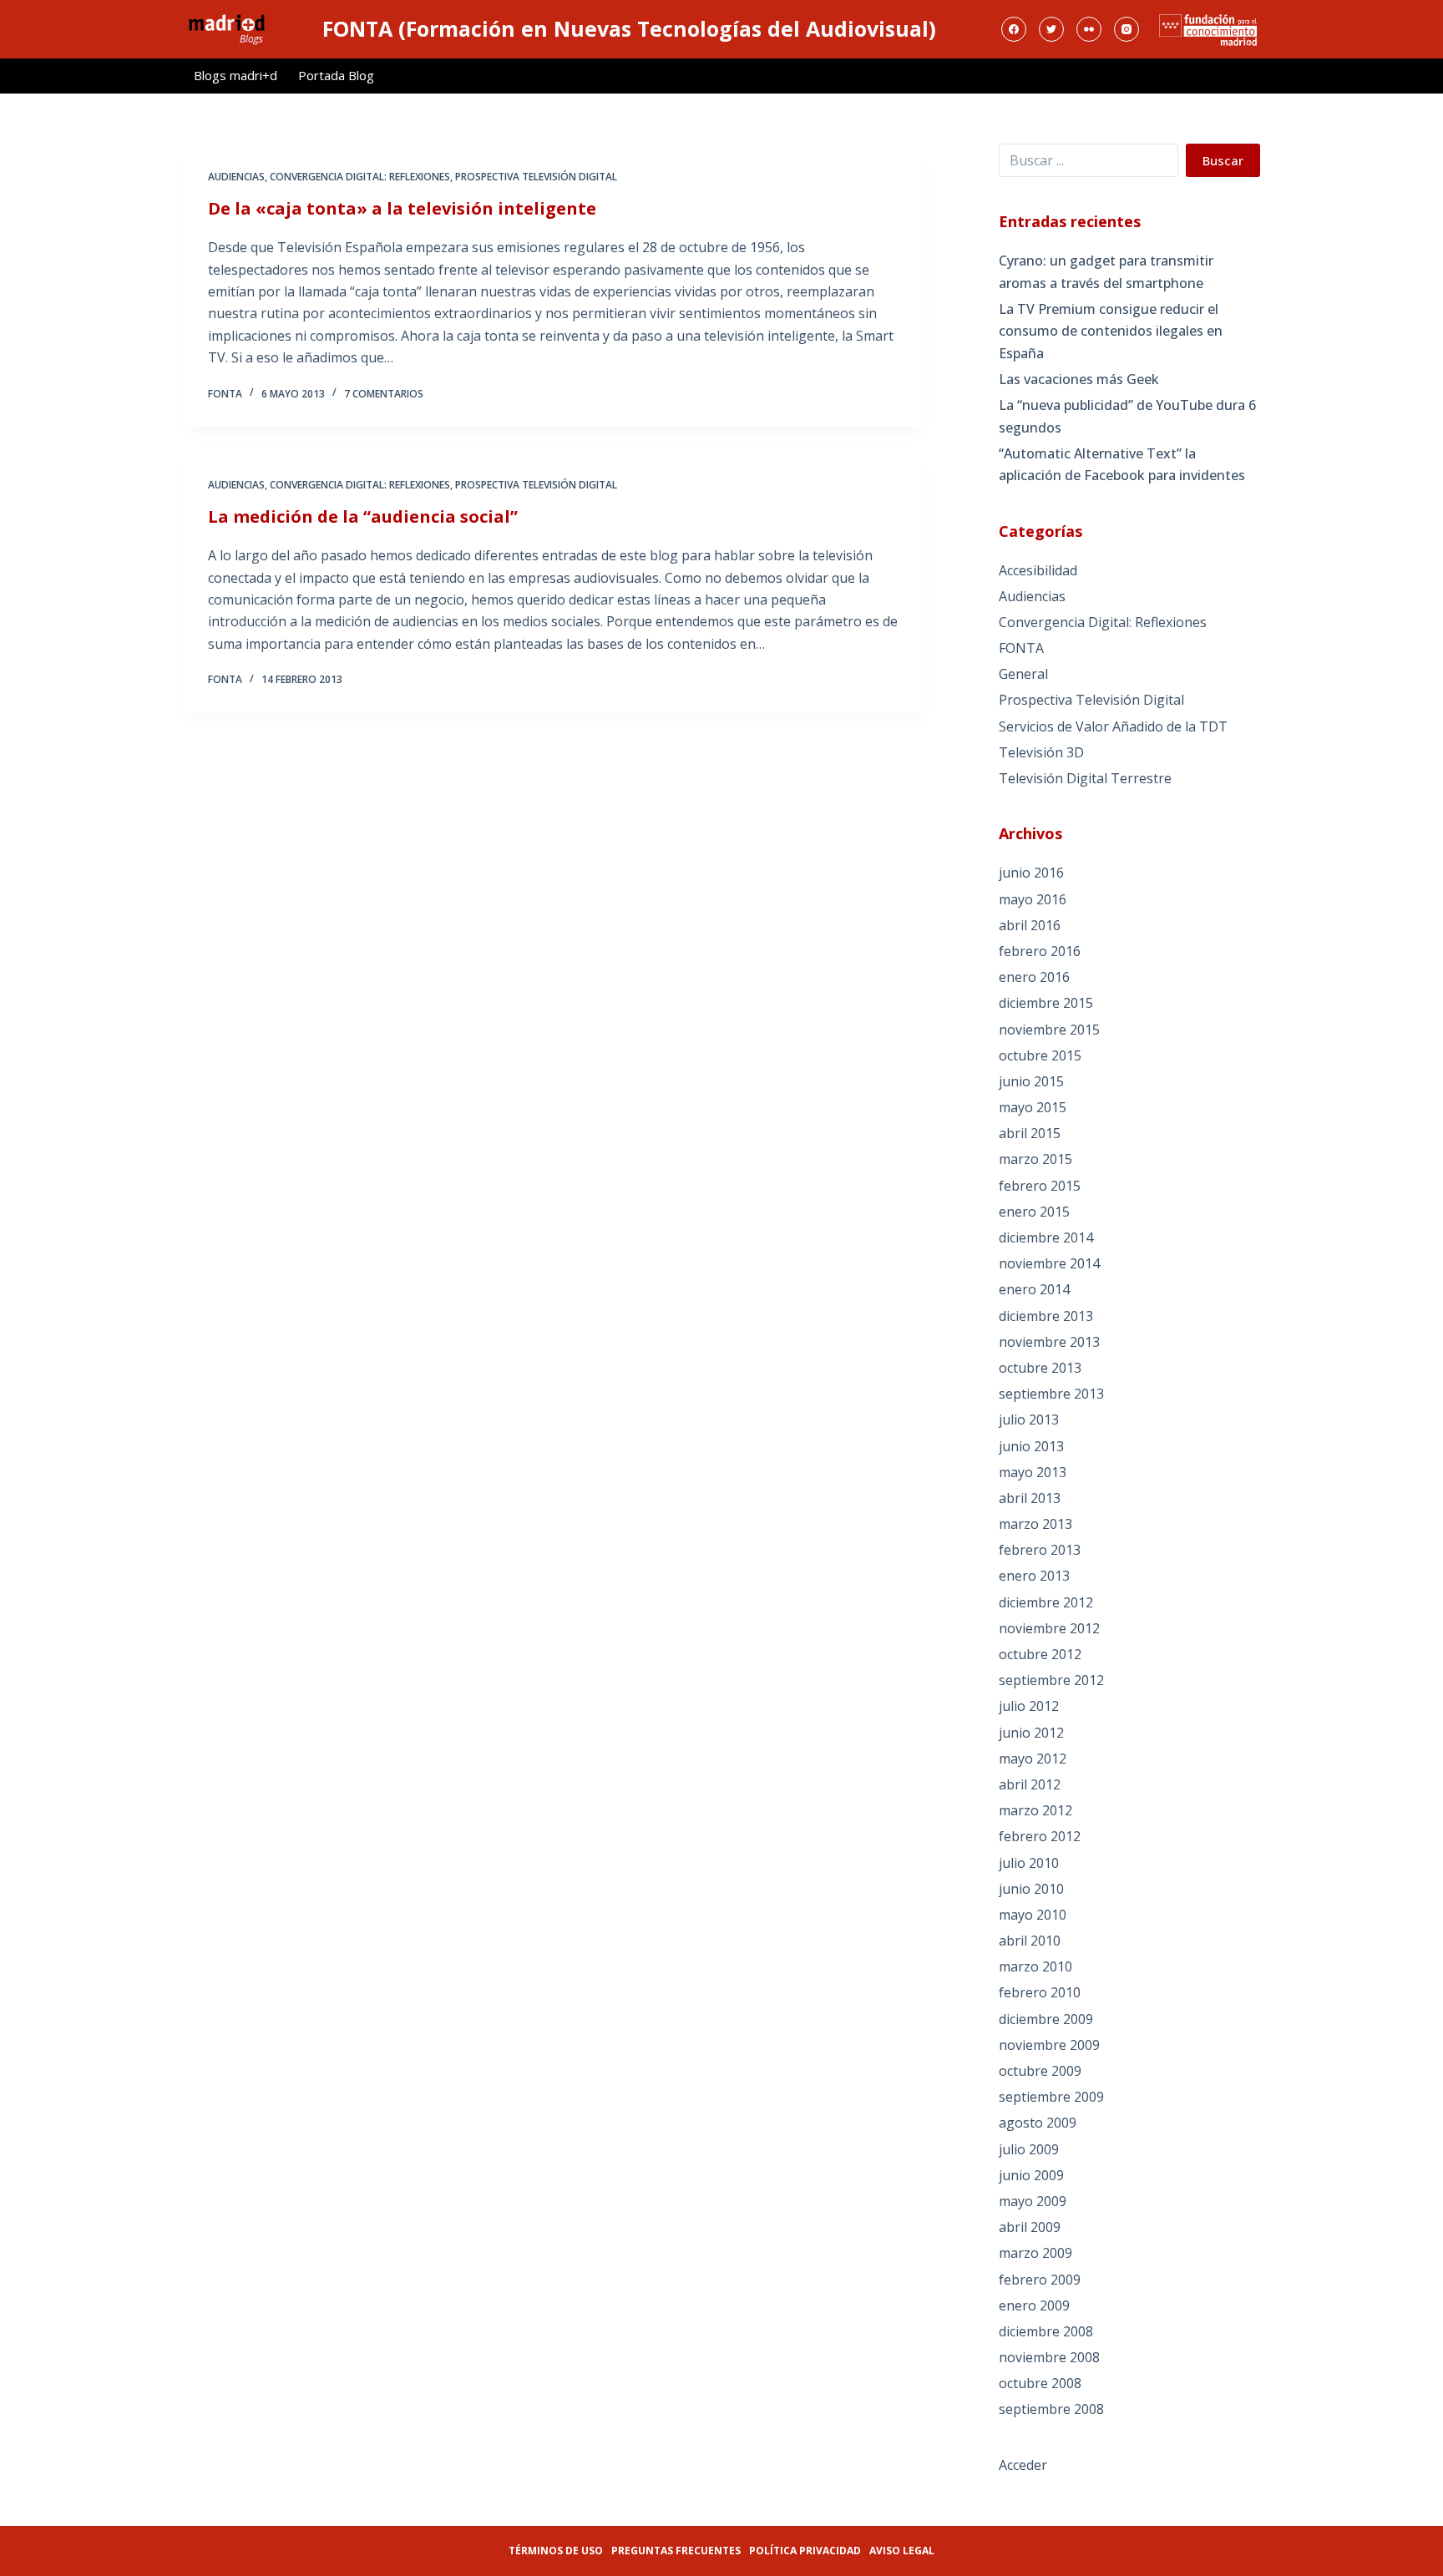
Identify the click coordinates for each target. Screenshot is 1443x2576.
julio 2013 (1029, 1420)
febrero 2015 (1040, 1186)
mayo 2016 (1033, 899)
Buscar (1223, 160)
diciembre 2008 (1046, 2331)
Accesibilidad (1038, 570)
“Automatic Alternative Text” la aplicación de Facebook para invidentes (1122, 464)
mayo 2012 (1033, 1759)
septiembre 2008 (1051, 2409)
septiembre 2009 (1051, 2097)
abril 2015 (1030, 1133)
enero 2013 (1034, 1576)
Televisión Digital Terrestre (1085, 778)
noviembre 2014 (1049, 1263)
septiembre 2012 (1051, 1680)
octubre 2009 (1040, 2071)
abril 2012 (1030, 1784)
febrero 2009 (1040, 2280)
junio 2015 (1031, 1081)
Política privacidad (805, 2551)
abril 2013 (1030, 1498)
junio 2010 (1031, 1889)
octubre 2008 (1040, 2383)
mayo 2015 (1033, 1107)
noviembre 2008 (1049, 2357)
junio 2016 (1031, 873)
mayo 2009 (1033, 2201)
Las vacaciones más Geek (1079, 379)
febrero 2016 (1040, 951)
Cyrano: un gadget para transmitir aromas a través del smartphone (1106, 271)
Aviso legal (902, 2551)
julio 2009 (1029, 2149)
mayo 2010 (1033, 1915)
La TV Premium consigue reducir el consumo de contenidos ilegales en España (1111, 331)
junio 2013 (1031, 1446)
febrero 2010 (1040, 1992)
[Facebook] (1014, 29)
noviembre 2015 (1049, 1030)
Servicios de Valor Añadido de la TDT (1113, 726)
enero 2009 (1034, 2305)
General (1023, 674)
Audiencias (236, 177)
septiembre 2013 (1051, 1394)
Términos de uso (556, 2551)
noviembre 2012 (1049, 1628)
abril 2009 (1030, 2227)
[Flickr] (1089, 29)
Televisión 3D (1041, 752)
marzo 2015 (1035, 1159)
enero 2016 (1034, 977)
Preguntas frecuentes (676, 2551)
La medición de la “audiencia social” (363, 516)
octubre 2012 (1040, 1654)
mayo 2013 (1033, 1472)
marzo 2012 (1035, 1810)
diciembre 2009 (1046, 2019)
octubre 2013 (1040, 1368)
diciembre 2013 (1046, 1316)
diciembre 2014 (1046, 1237)
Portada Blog (336, 75)
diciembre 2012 (1046, 1602)
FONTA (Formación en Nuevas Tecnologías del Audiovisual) (629, 28)
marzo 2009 (1035, 2253)
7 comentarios (384, 394)
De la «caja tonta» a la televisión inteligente (402, 208)
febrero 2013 (1040, 1550)
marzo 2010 (1035, 1966)
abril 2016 (1030, 925)
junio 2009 (1031, 2175)
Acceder (1023, 2465)
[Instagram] (1127, 29)
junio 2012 (1031, 1733)
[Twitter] (1051, 29)
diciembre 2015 (1046, 1003)
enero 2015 (1034, 1212)
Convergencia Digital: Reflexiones (360, 177)
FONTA (1021, 648)
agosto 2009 (1038, 2123)
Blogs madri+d (235, 75)
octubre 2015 (1040, 1055)
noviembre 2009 (1049, 2045)
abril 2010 (1030, 1941)
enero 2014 (1034, 1289)
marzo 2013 (1035, 1524)
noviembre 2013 (1049, 1342)
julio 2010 (1029, 1863)
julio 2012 (1029, 1706)
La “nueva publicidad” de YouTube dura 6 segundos (1127, 416)
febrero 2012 (1040, 1836)
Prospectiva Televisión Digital (536, 177)
